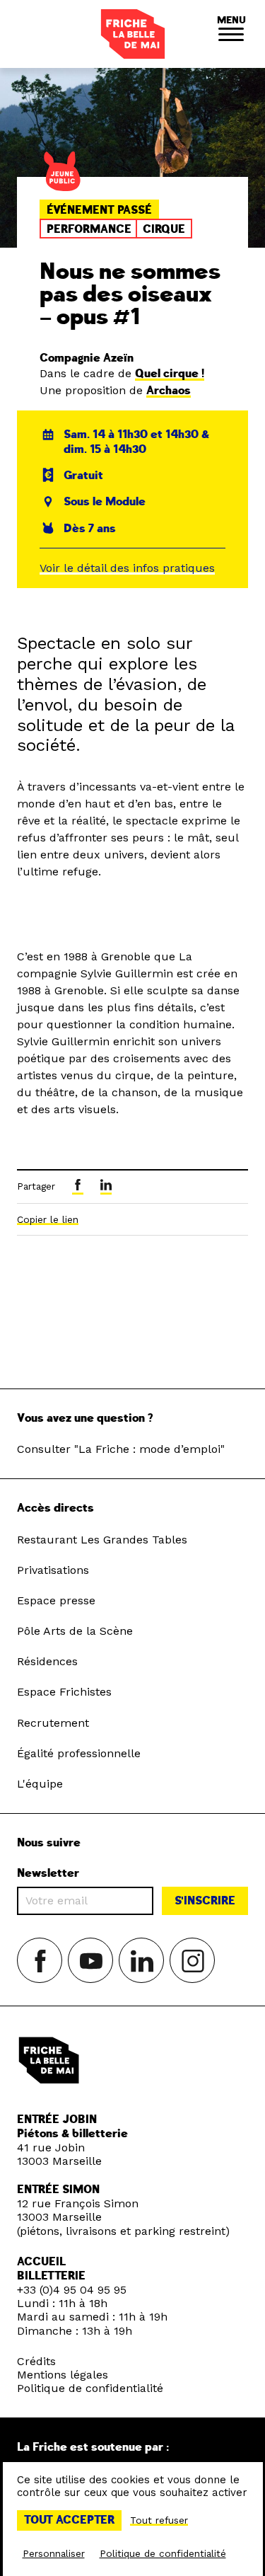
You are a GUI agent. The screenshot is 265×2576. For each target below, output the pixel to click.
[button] (231, 34)
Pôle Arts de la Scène (75, 1631)
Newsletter (48, 1874)
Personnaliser (54, 2553)
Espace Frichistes (64, 1692)
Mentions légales (63, 2375)
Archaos (169, 391)
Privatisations (53, 1570)
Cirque (164, 229)
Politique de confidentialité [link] (163, 2553)
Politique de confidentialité (90, 2388)
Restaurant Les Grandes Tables (102, 1540)
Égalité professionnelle (79, 1753)
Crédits (36, 2361)
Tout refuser (159, 2520)
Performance (89, 229)
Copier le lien (48, 1219)
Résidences (47, 1661)
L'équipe (40, 1784)
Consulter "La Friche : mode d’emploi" (121, 1449)
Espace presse (56, 1600)
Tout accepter (69, 2520)
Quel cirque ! (170, 374)
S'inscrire (205, 1901)
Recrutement (53, 1723)
